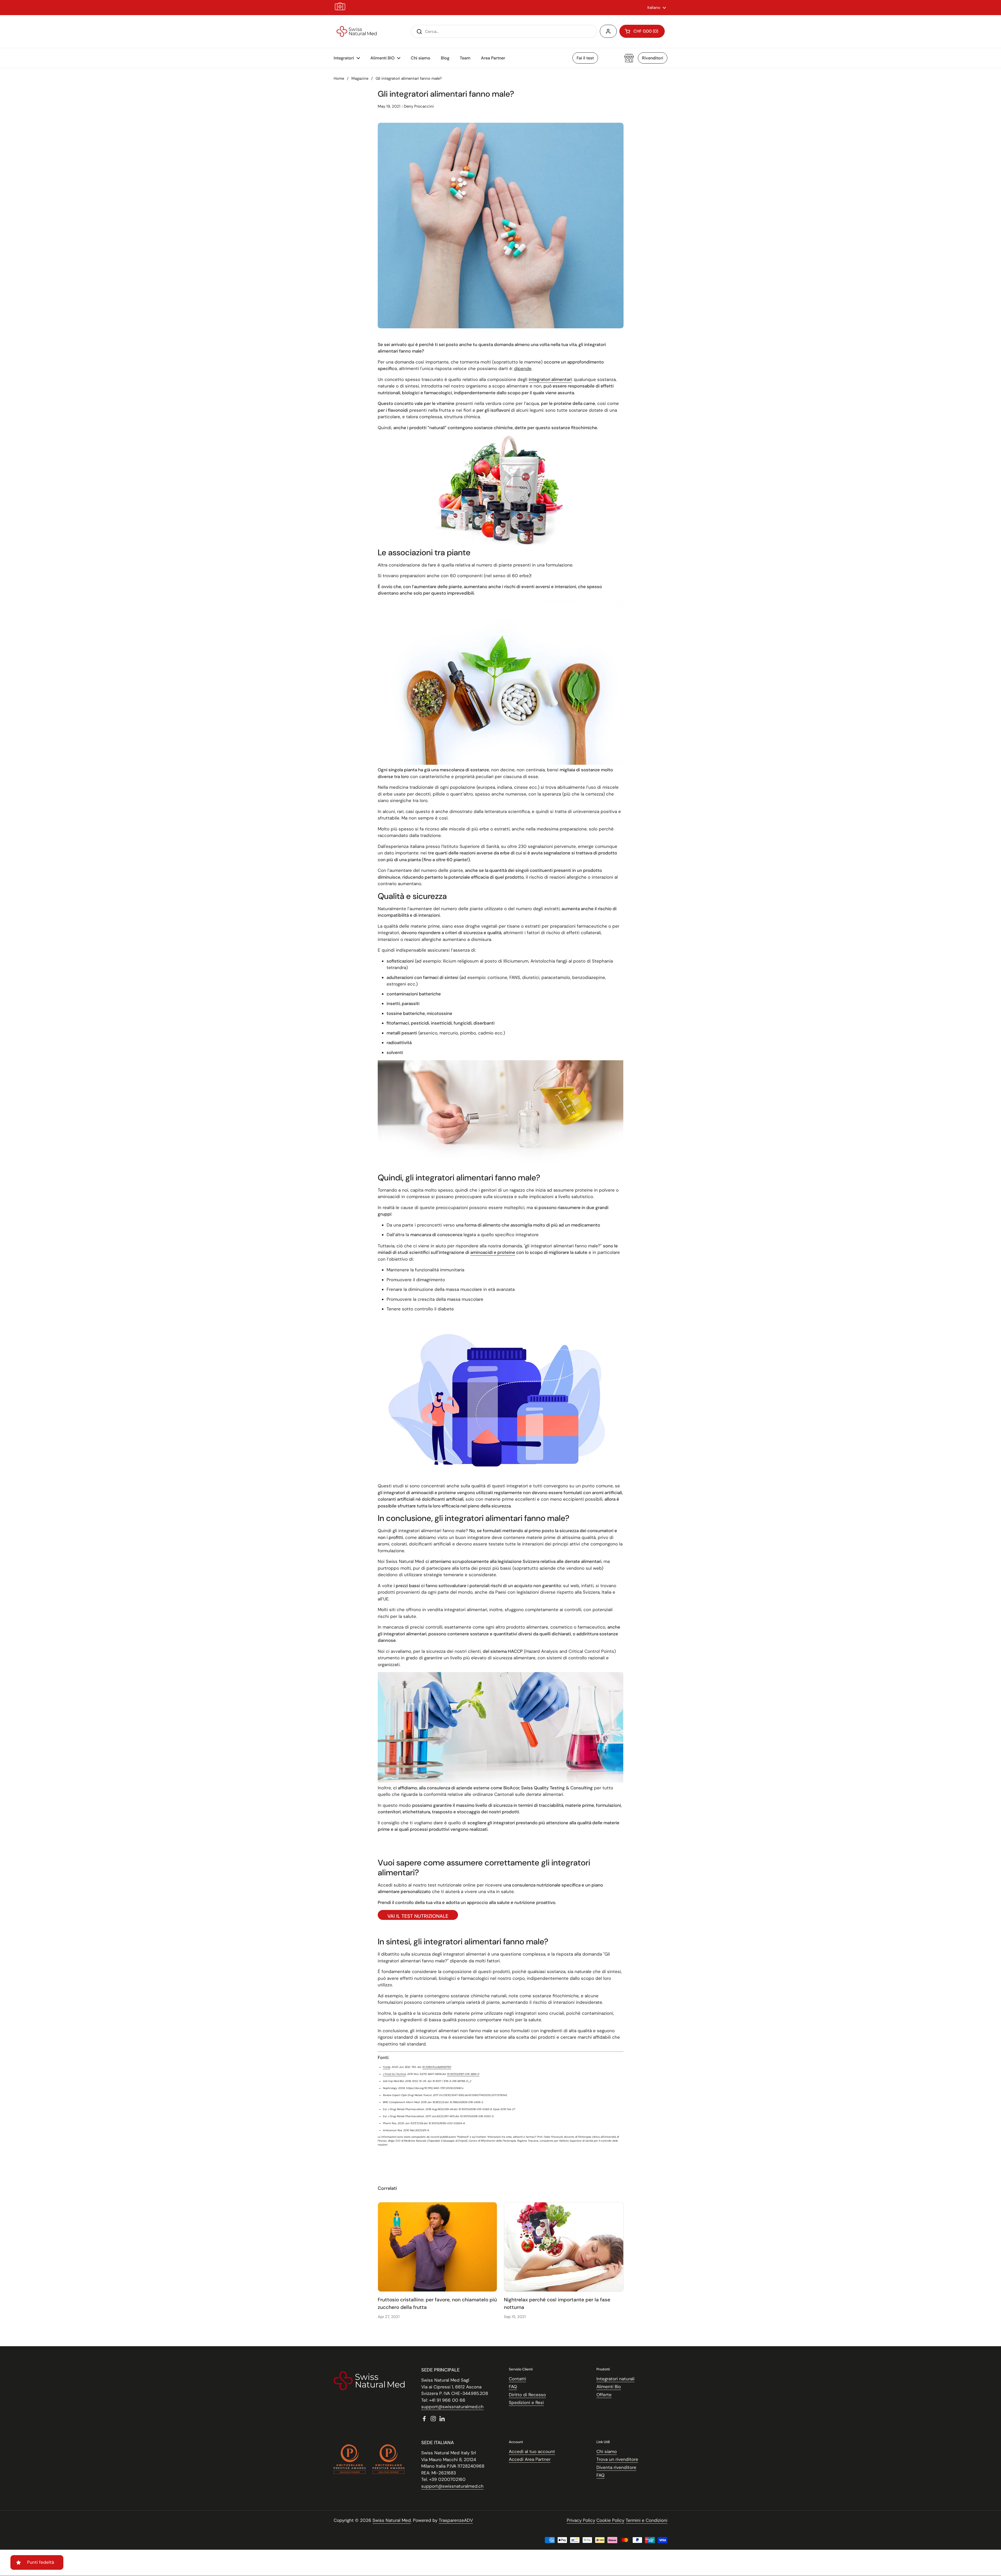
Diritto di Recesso (527, 2395)
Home (339, 78)
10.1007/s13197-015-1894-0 (463, 2074)
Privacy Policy (581, 2520)
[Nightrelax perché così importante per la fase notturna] (564, 2247)
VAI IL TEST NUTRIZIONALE (418, 1916)
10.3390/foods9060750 (437, 2067)
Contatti (517, 2379)
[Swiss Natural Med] (357, 32)
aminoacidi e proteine (493, 1252)
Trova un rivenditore (617, 2459)
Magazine (360, 78)
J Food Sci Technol (394, 2074)
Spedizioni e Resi (526, 2402)
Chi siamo (607, 2451)
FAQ (513, 2387)
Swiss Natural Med (392, 2520)
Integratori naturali (615, 2379)
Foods (387, 2067)
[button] (642, 31)
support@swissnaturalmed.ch (452, 2407)
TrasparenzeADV (456, 2520)
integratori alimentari (550, 379)
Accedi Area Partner (530, 2459)
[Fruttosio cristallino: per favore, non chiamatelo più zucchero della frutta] (438, 2247)
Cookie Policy (610, 2520)
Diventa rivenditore (616, 2467)
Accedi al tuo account (532, 2451)
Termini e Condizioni (646, 2520)
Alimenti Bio (609, 2387)
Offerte (604, 2395)
